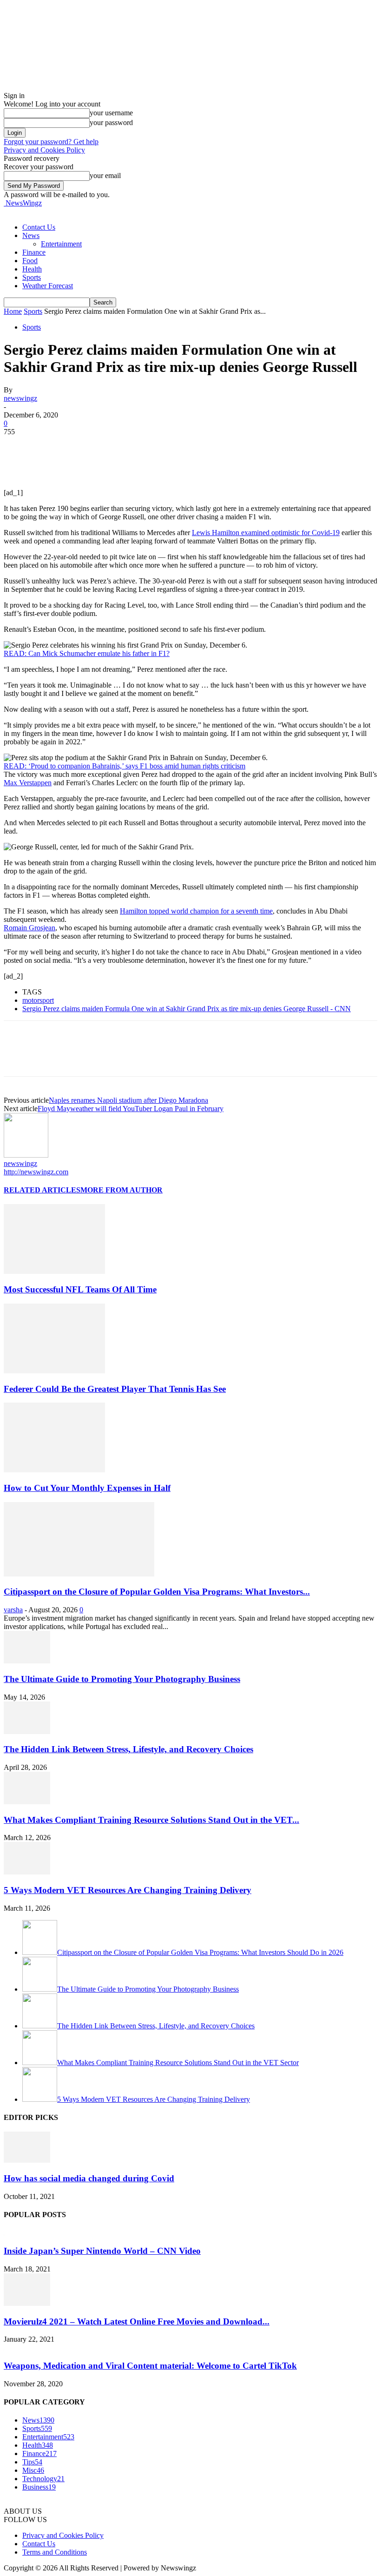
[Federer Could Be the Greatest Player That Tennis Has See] (54, 1371)
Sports (32, 277)
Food (30, 261)
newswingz (20, 398)
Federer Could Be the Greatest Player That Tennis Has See (115, 1389)
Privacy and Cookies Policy (44, 150)
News (31, 235)
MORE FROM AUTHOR (122, 1190)
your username (111, 113)
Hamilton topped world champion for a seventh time (196, 911)
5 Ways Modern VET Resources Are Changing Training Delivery (128, 1890)
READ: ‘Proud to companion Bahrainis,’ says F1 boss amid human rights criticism (125, 766)
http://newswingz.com (36, 1172)
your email (105, 175)
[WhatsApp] (119, 446)
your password (111, 123)
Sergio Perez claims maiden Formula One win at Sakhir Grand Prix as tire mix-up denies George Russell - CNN (187, 1009)
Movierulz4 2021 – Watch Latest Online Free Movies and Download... (137, 2321)
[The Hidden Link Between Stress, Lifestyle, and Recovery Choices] (27, 1732)
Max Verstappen (28, 783)
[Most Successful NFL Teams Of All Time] (54, 1271)
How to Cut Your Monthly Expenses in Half (87, 1488)
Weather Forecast (48, 286)
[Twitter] (53, 446)
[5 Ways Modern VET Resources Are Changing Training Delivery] (27, 1872)
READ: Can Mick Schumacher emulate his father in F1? (87, 653)
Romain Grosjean (30, 928)
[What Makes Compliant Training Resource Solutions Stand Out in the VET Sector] (27, 1802)
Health (32, 269)
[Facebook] (19, 446)
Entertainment (61, 244)
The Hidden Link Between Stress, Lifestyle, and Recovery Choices (128, 1749)
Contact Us (39, 227)
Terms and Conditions (55, 2552)
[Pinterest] (86, 446)
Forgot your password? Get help (51, 142)
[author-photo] (26, 1155)
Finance (34, 252)
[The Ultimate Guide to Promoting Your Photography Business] (27, 1661)
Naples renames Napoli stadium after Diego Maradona (128, 1100)
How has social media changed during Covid (89, 2178)
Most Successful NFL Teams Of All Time (80, 1289)
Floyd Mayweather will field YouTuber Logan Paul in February (131, 1109)
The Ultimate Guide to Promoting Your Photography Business (122, 1679)
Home (13, 311)
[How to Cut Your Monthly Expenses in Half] (54, 1470)
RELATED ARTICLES (42, 1190)
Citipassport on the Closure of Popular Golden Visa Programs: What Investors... (157, 1592)
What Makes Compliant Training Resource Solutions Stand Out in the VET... (151, 1820)
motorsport (38, 1000)
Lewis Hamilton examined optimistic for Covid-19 (266, 533)
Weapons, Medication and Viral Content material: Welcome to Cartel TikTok (150, 2366)
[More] (153, 446)
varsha (13, 1610)
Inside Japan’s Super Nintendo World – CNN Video (102, 2251)
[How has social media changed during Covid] (27, 2160)
